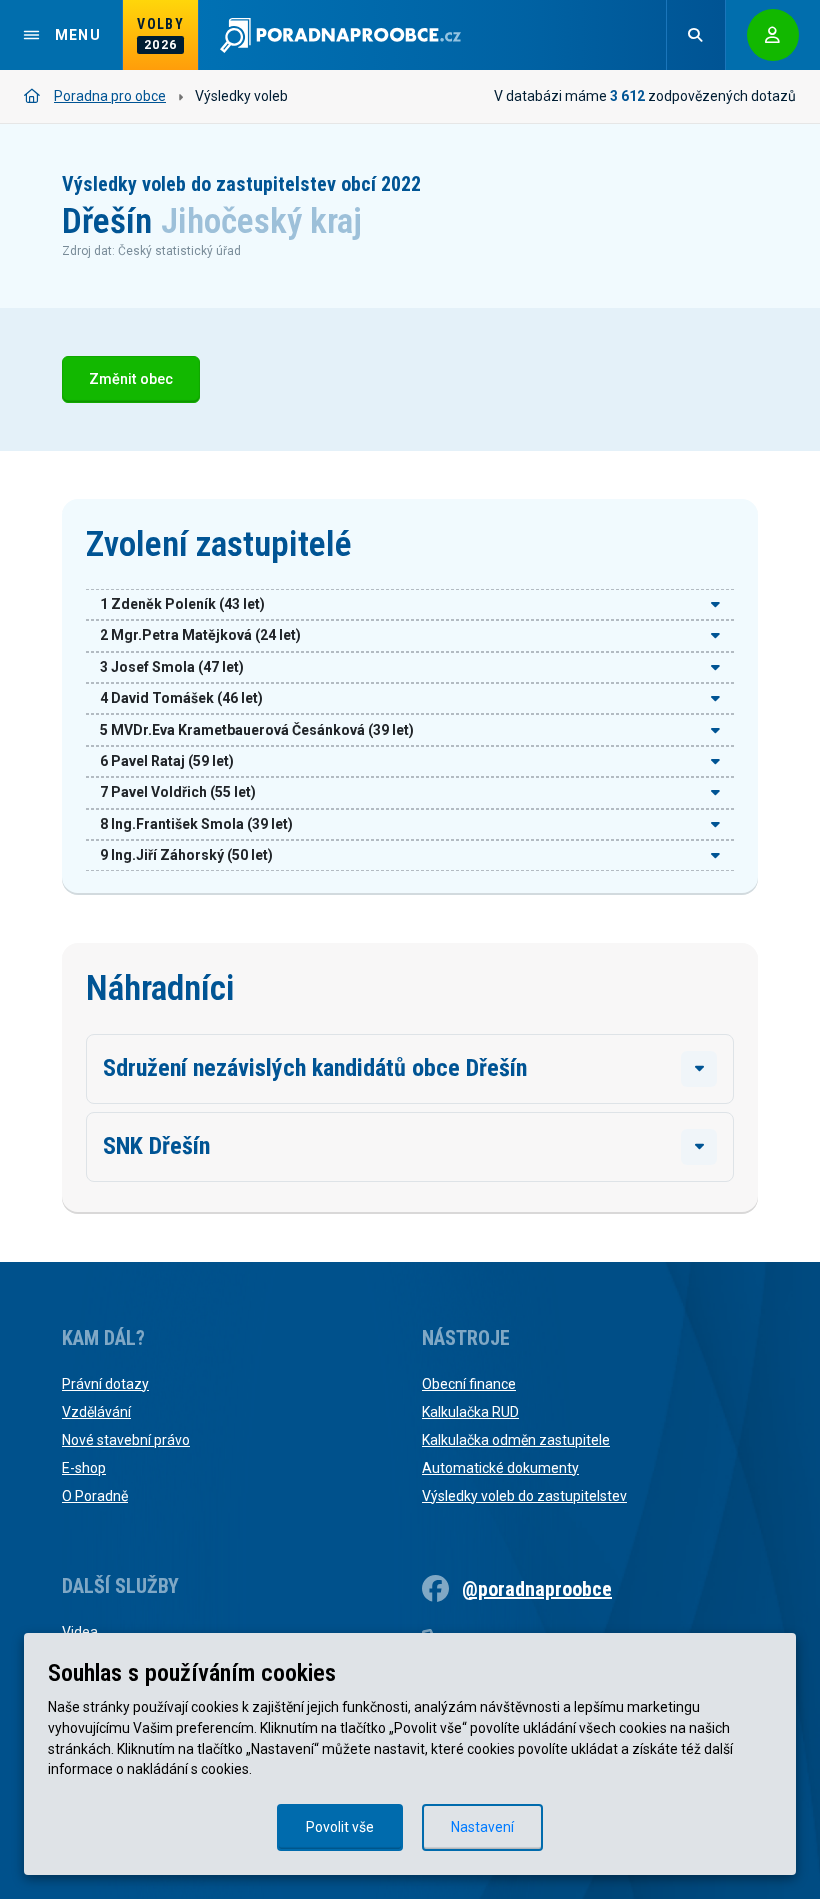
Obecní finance (469, 1384)
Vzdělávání (96, 1412)
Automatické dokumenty (500, 1468)
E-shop (84, 1468)
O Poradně (95, 1496)
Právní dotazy (105, 1384)
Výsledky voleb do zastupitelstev (524, 1496)
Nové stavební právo (126, 1440)
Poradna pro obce (110, 96)
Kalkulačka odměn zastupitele (516, 1440)
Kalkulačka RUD (470, 1412)
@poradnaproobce (537, 1589)
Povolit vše (340, 1827)
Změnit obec (131, 379)
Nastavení (482, 1827)
